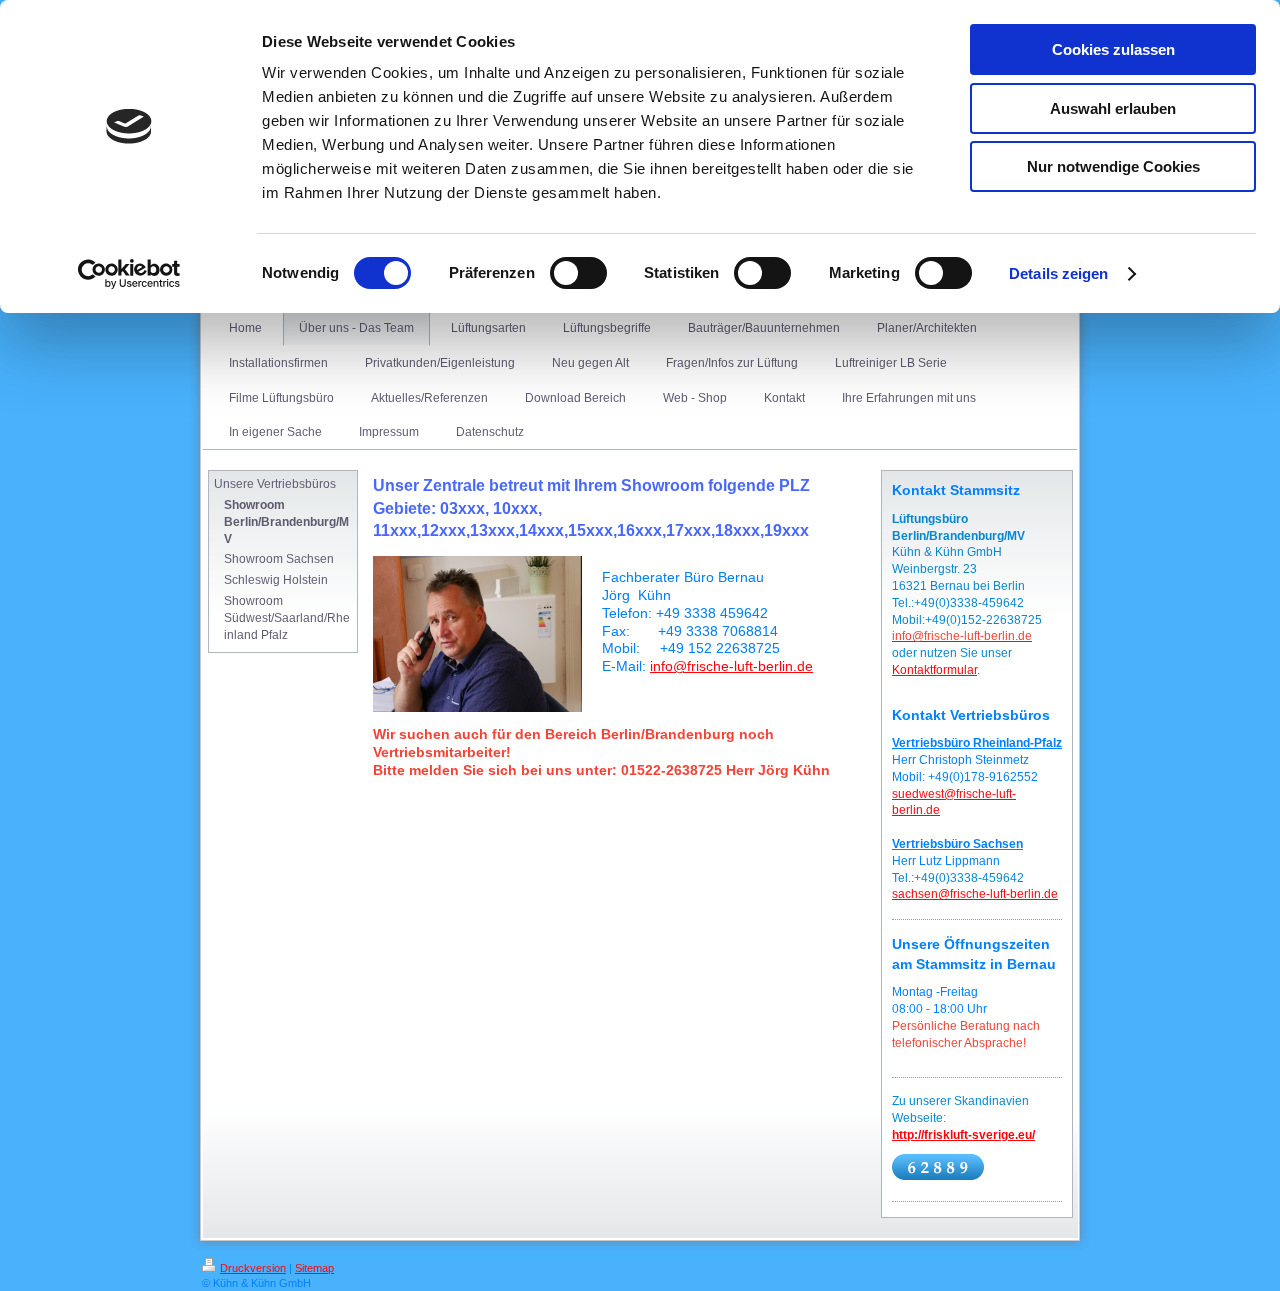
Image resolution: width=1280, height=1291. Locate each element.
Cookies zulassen (1113, 49)
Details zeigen (1058, 273)
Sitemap (314, 1268)
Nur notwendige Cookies (1113, 166)
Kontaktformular (934, 670)
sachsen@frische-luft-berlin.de (975, 894)
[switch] (578, 273)
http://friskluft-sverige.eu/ (963, 1135)
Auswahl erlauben (1113, 108)
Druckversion (253, 1268)
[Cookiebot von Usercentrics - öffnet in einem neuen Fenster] (129, 274)
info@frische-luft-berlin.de (731, 666)
